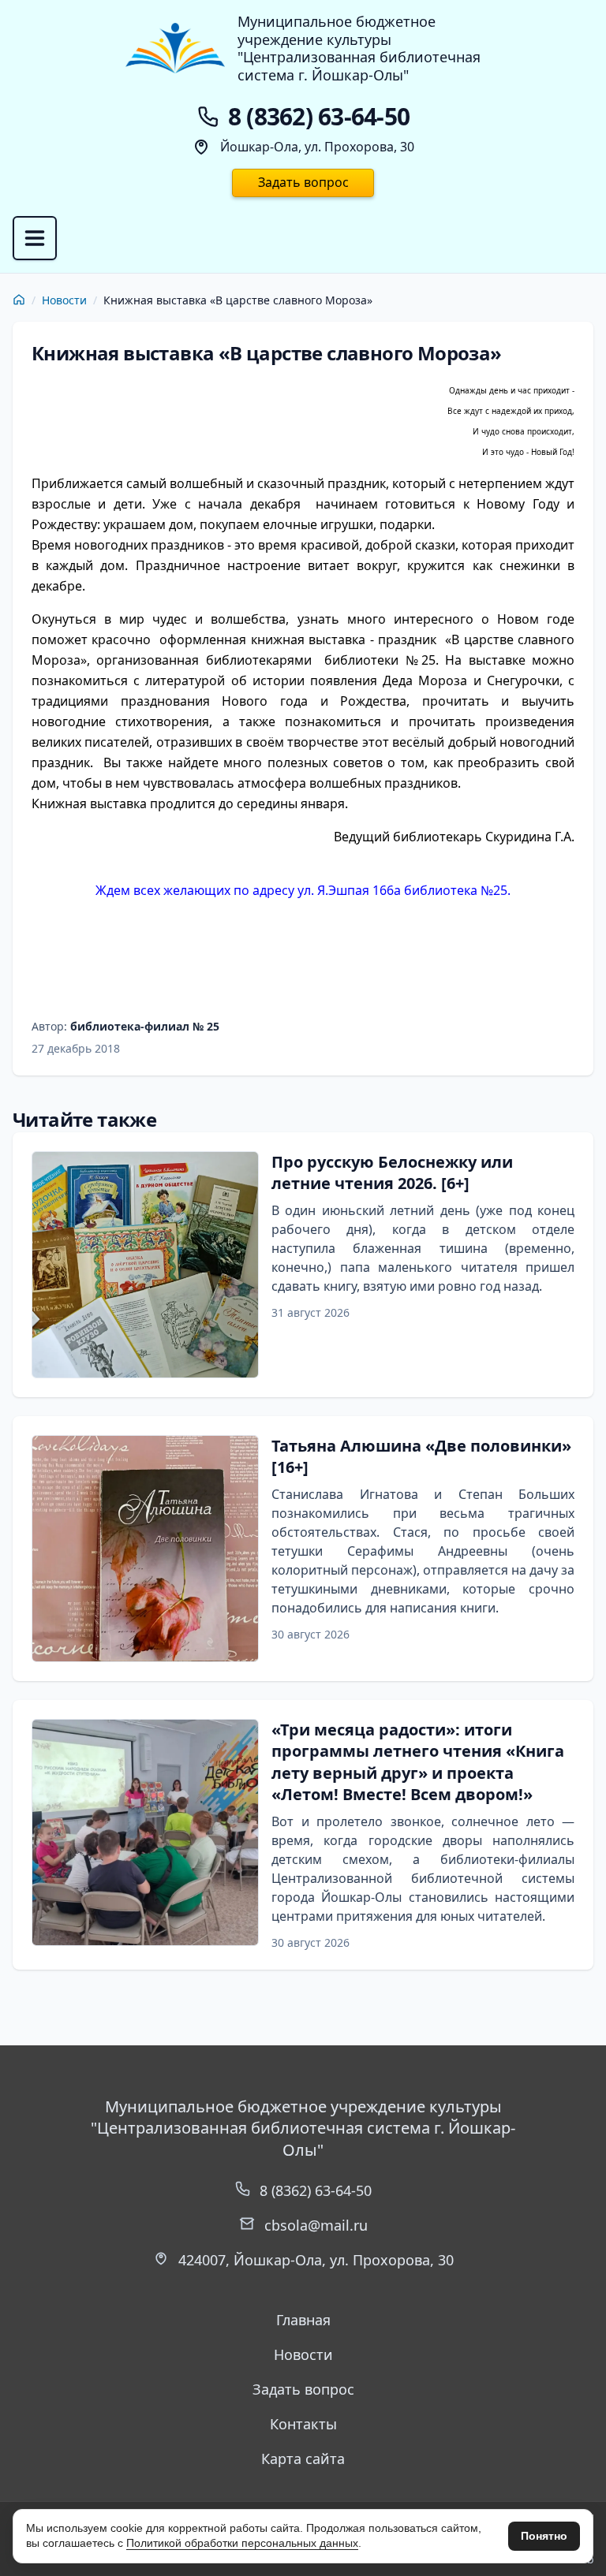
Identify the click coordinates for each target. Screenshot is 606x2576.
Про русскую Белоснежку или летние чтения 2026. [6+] (392, 1173)
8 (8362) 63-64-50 (316, 2190)
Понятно (544, 2536)
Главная (303, 2320)
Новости (64, 300)
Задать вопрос (303, 182)
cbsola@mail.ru (316, 2225)
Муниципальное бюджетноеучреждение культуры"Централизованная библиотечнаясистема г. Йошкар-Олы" (359, 48)
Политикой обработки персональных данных (242, 2543)
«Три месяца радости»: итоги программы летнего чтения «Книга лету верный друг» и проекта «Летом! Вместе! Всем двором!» (418, 1762)
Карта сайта (303, 2459)
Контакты (303, 2424)
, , (316, 2260)
